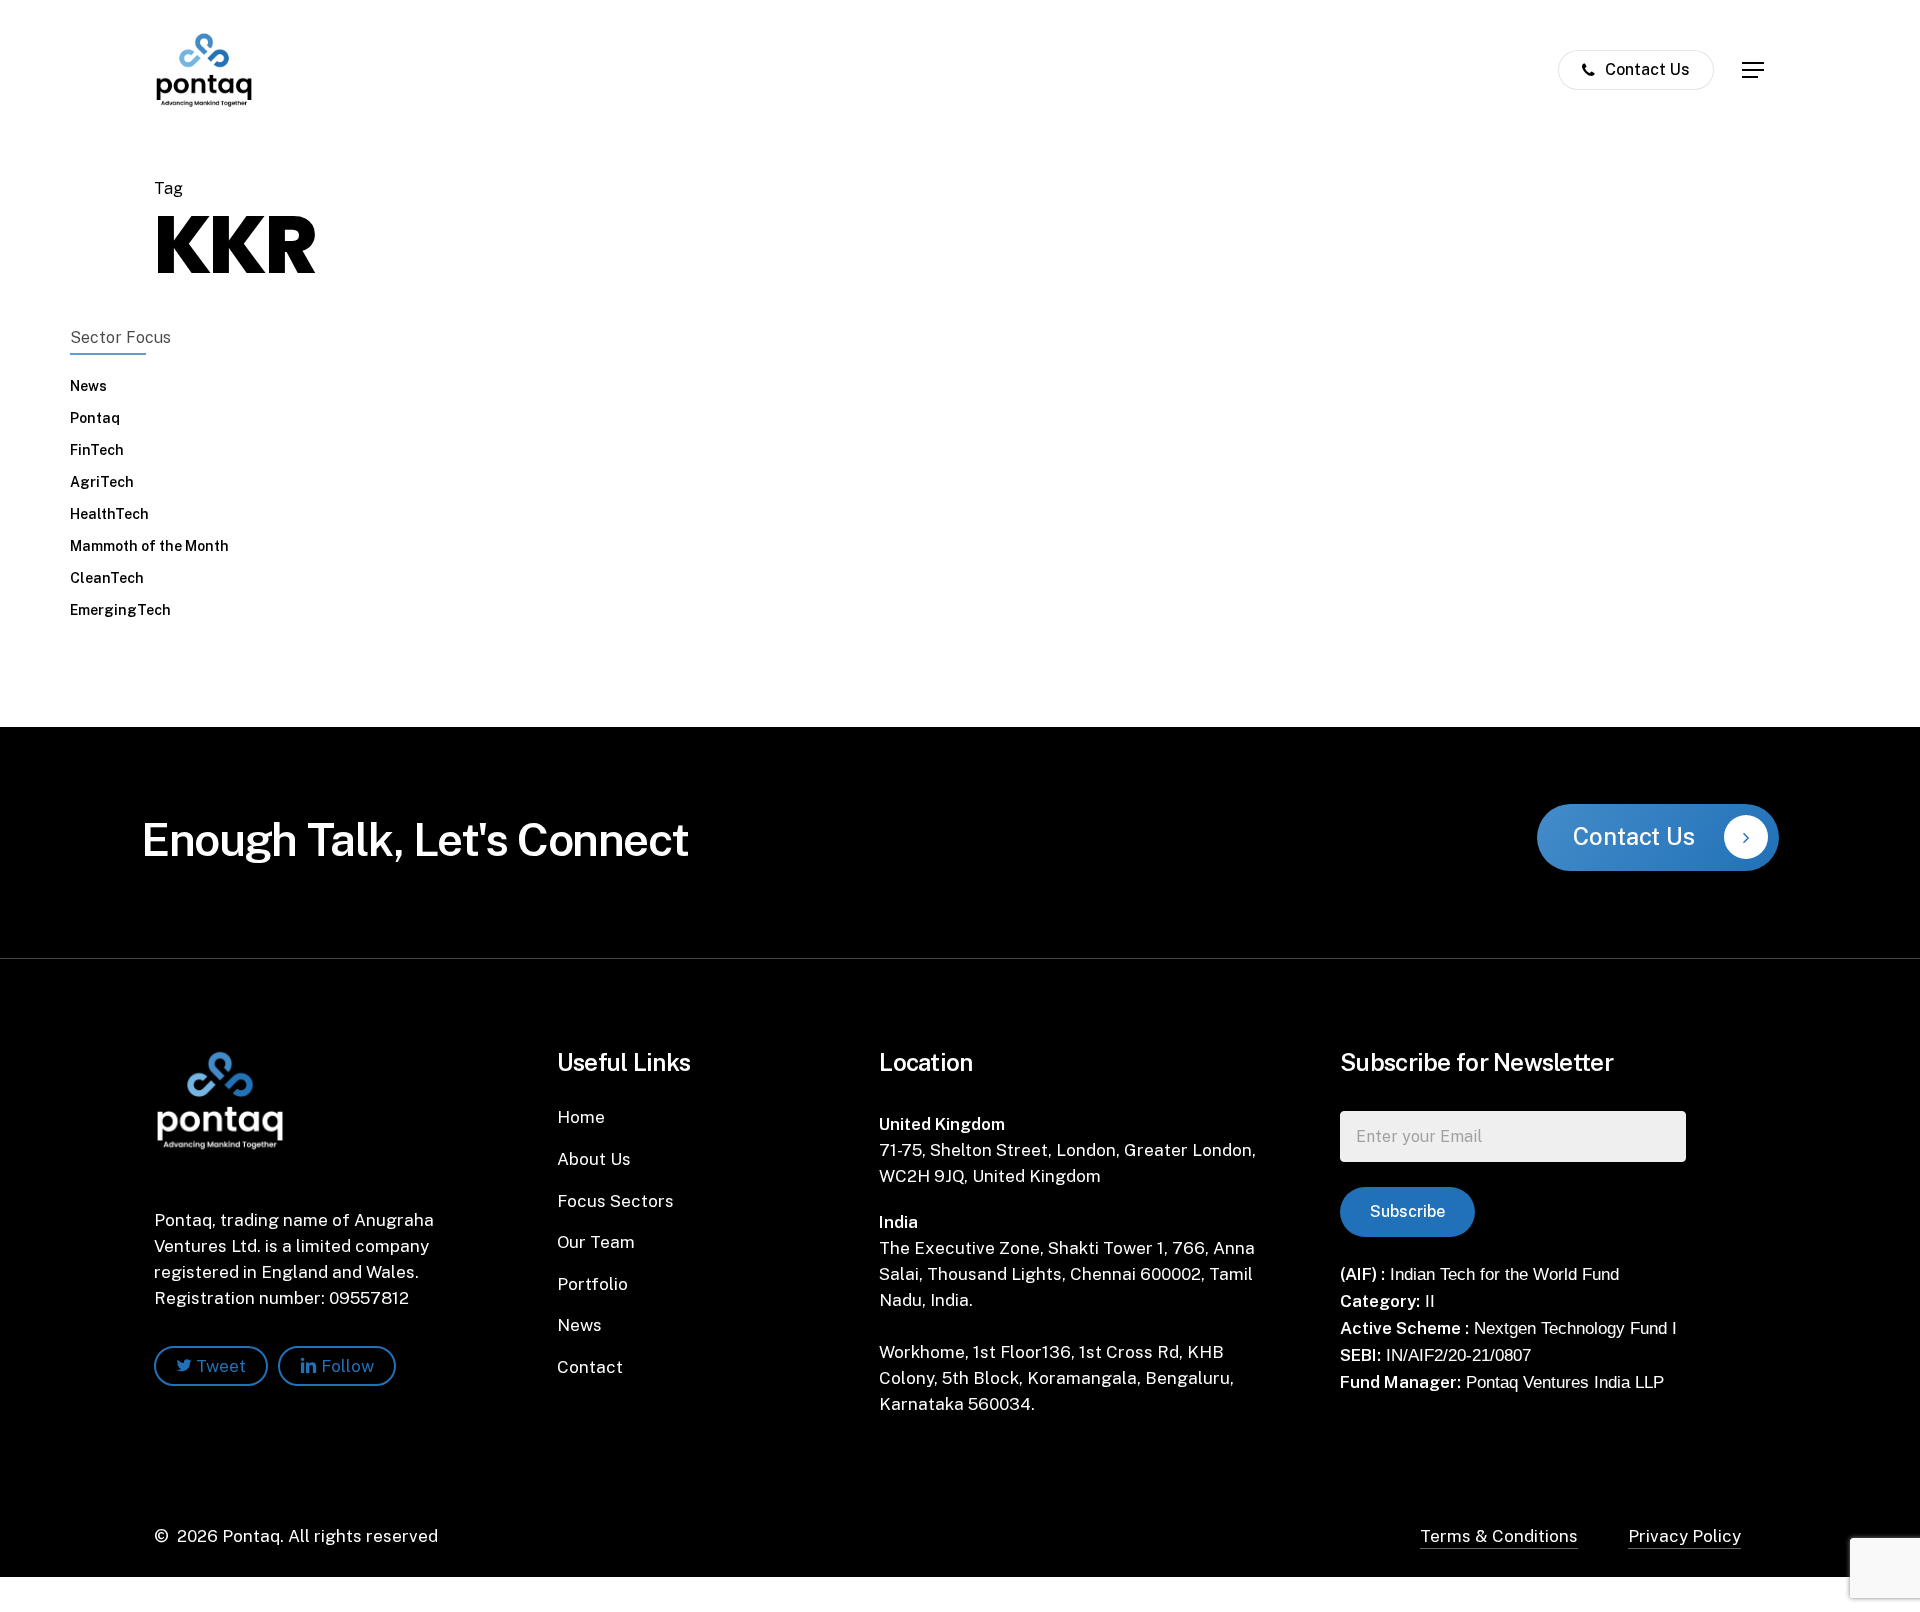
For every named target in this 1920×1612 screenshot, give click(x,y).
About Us (594, 1159)
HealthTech (109, 514)
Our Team (596, 1242)
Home (581, 1117)
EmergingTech (120, 610)
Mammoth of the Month (149, 546)
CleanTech (107, 578)
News (88, 386)
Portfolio (592, 1284)
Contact (590, 1367)
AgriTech (102, 482)
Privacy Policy (1684, 1536)
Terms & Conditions (1499, 1536)
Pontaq (95, 418)
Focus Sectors (615, 1201)
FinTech (97, 450)
